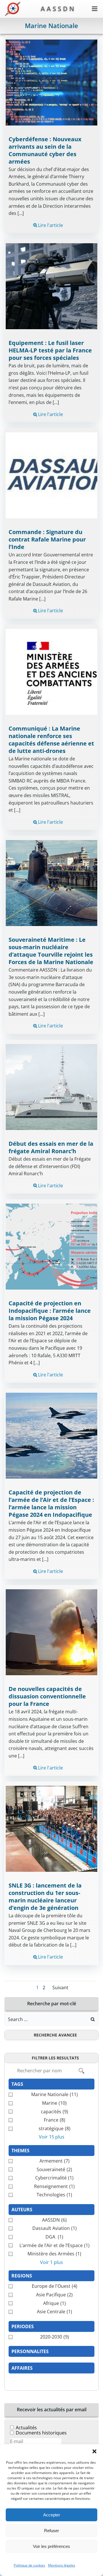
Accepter (52, 2515)
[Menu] (95, 9)
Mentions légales (62, 2565)
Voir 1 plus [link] (51, 2262)
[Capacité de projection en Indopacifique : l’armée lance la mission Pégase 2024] (51, 1246)
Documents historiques (41, 2433)
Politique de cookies (29, 2565)
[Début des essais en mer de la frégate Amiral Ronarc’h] (51, 1086)
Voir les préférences (51, 2546)
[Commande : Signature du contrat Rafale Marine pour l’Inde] (51, 475)
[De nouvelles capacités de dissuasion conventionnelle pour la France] (51, 1632)
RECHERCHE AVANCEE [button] (55, 2035)
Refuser (51, 2531)
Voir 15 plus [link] (52, 2137)
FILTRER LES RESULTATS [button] (55, 2058)
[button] (94, 2451)
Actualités (26, 2428)
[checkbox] (51, 2095)
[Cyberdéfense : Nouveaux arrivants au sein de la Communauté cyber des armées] (51, 82)
